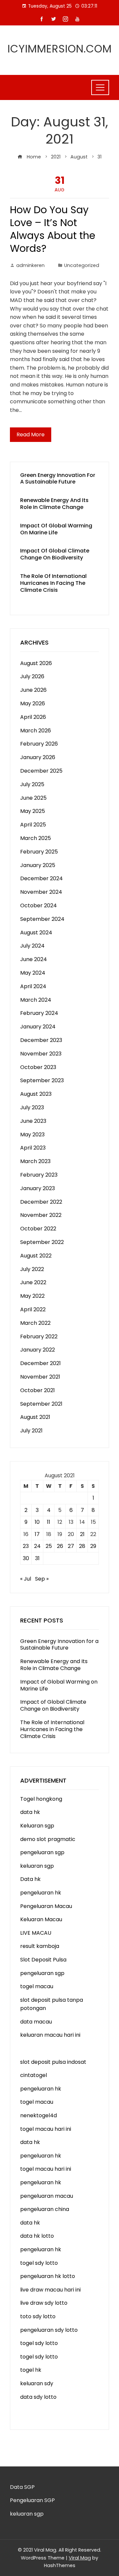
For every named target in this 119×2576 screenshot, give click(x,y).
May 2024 (33, 973)
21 (82, 1534)
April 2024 (33, 986)
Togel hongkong (41, 1799)
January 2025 (38, 865)
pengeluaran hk (41, 1893)
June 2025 (33, 798)
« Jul (26, 1579)
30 (26, 1558)
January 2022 (38, 1350)
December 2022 (41, 1202)
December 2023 (41, 1040)
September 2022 (42, 1242)
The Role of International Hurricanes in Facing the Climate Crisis (53, 583)
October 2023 (38, 1067)
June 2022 (33, 1282)
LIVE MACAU (36, 1933)
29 (93, 1546)
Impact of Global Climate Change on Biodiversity (55, 554)
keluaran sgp (37, 1866)
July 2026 (32, 676)
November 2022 (41, 1215)
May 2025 (33, 811)
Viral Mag (80, 2558)
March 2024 (36, 1000)
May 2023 (32, 1135)
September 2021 (41, 1404)
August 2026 (36, 663)
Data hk (30, 1879)
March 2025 (36, 838)
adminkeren (30, 265)
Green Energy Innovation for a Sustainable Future (58, 479)
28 (82, 1546)
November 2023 (41, 1054)
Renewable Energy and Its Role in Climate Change (54, 504)
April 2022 (33, 1309)
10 (37, 1522)
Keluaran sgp (37, 1826)
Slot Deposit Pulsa (43, 1960)
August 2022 (36, 1256)
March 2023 (35, 1161)
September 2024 (42, 919)
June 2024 (34, 959)
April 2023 (33, 1148)
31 (37, 1558)
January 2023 (38, 1188)
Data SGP (22, 2487)
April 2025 (33, 825)
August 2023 (36, 1094)
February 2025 (39, 852)
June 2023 (33, 1121)
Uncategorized (82, 265)
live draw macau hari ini (50, 2290)
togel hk (31, 2370)
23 (26, 1546)
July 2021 (31, 1431)
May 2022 (32, 1296)
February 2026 (39, 744)
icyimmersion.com (60, 49)
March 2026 (36, 731)
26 (60, 1546)
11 (49, 1522)
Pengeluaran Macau (46, 1906)
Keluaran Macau (41, 1919)
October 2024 (39, 905)
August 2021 (35, 1417)
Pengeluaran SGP (32, 2500)
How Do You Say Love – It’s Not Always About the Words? (53, 229)
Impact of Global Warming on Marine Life (56, 529)
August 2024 (36, 933)
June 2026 (33, 690)
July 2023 (32, 1107)
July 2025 (32, 784)
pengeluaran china (45, 2209)
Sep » (42, 1579)
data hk (30, 1812)
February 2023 (39, 1175)
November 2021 (40, 1377)
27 (71, 1546)
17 (37, 1534)
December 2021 (40, 1363)
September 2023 (42, 1080)
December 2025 (41, 771)
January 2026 (38, 757)
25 (49, 1546)
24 (37, 1546)
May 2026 (33, 703)
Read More (31, 435)
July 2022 (32, 1269)
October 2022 (38, 1229)
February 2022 (39, 1337)
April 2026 (33, 717)
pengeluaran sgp (42, 1852)
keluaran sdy (37, 2383)
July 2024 (32, 946)
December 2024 (41, 878)
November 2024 (41, 892)
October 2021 (38, 1390)
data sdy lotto (38, 2397)
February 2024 (39, 1013)
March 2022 (35, 1323)
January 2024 (38, 1027)
